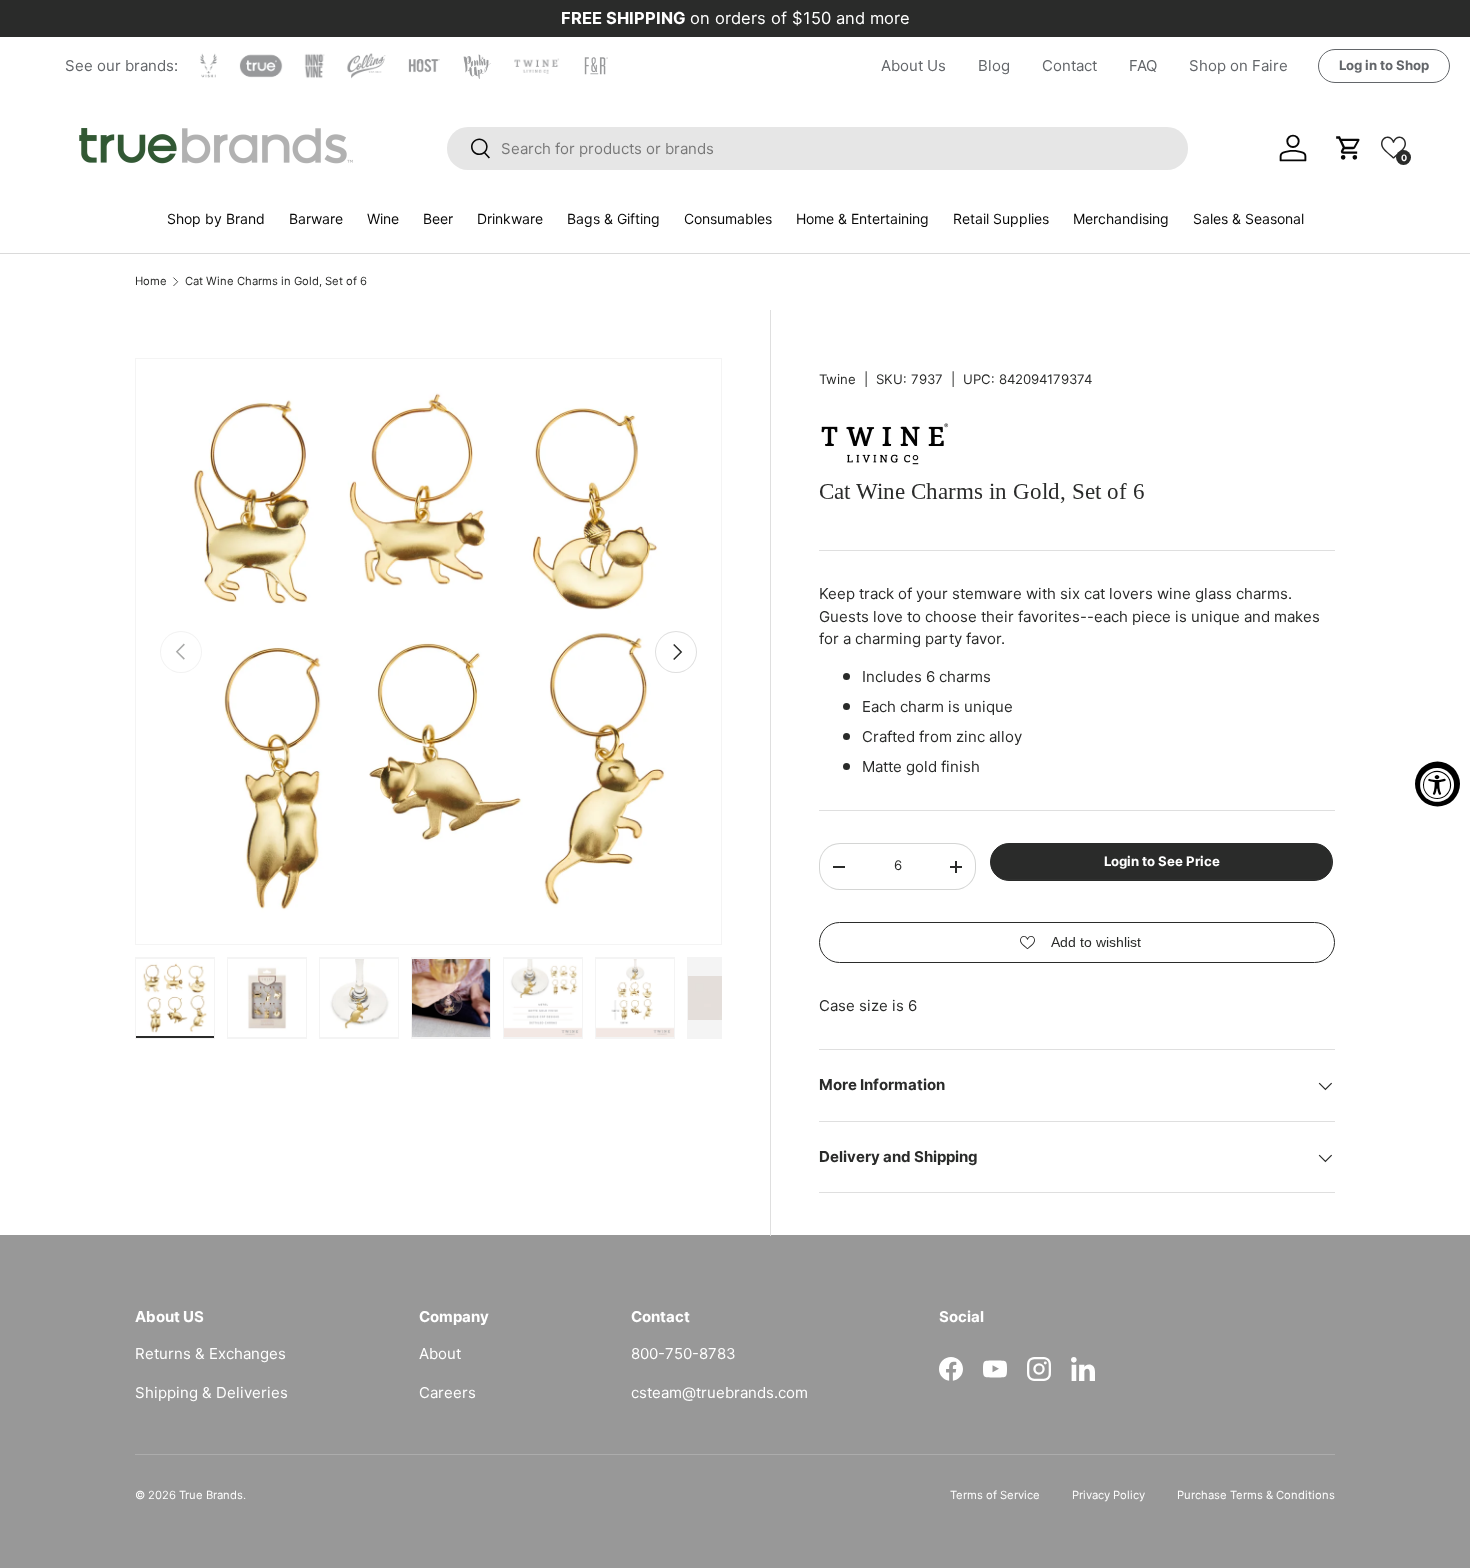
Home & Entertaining (862, 218)
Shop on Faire (1238, 65)
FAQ (1143, 65)
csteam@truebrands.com (719, 1392)
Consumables (728, 218)
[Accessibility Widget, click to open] (1437, 784)
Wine (383, 218)
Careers (447, 1392)
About (440, 1353)
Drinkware (510, 218)
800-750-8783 (683, 1353)
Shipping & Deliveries (211, 1392)
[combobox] (818, 148)
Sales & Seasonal (1248, 218)
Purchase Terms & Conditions (1256, 1495)
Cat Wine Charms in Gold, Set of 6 (276, 281)
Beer (438, 218)
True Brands (211, 1495)
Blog (994, 65)
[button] (1393, 147)
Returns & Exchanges (210, 1353)
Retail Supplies (1001, 218)
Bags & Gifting (613, 218)
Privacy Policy (1108, 1495)
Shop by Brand (216, 218)
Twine (837, 379)
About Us (913, 65)
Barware (316, 218)
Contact (1069, 65)
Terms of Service (995, 1495)
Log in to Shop (1384, 65)
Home (151, 281)
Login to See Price (1162, 862)
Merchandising (1121, 218)
